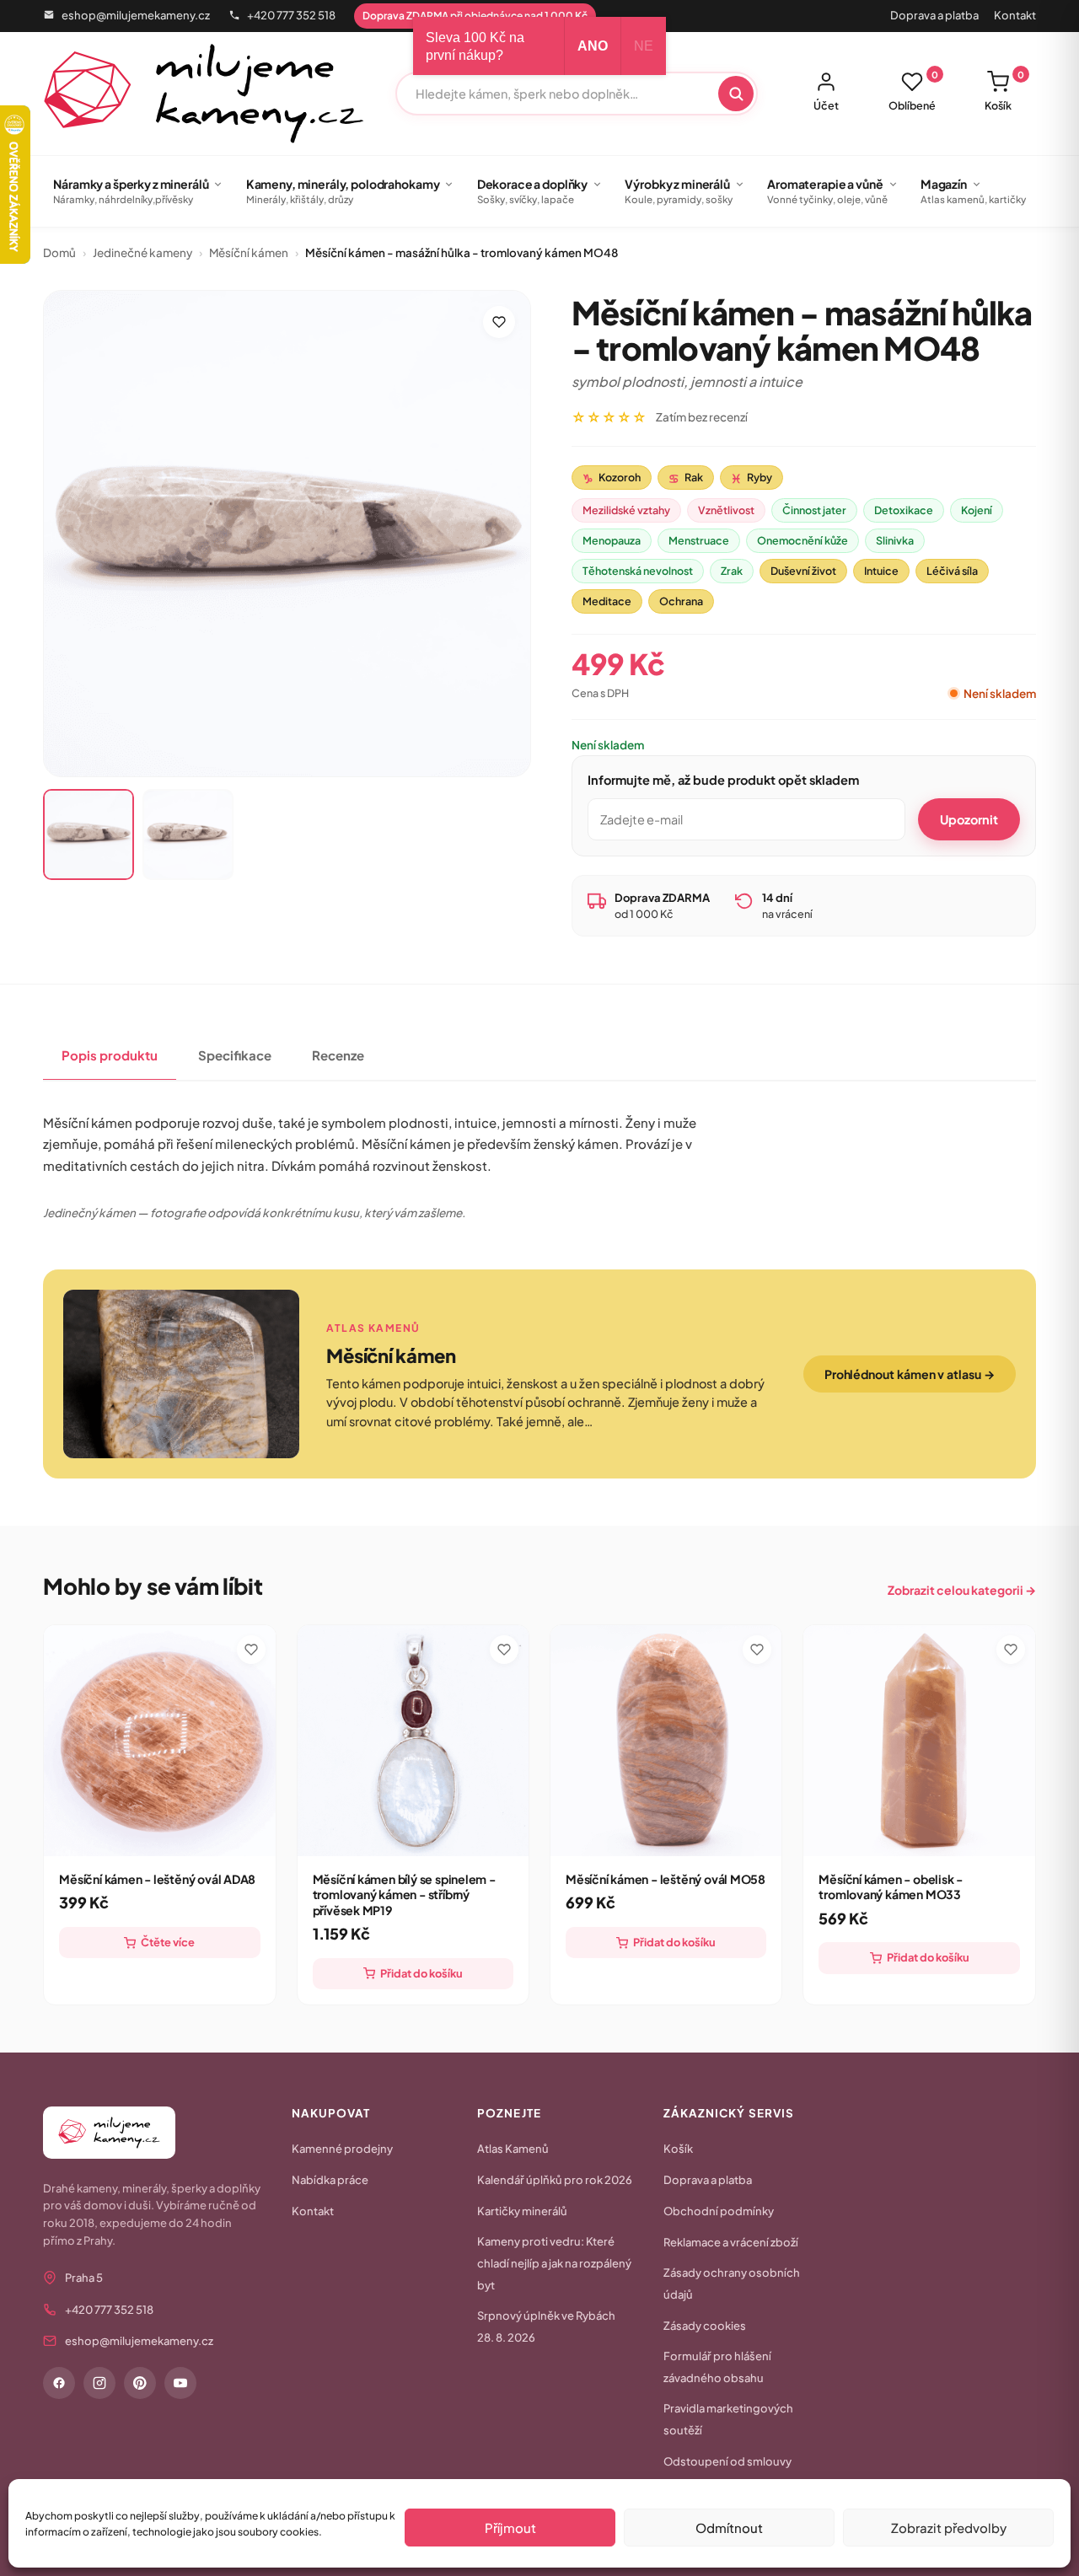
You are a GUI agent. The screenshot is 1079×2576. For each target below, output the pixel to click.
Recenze (338, 1055)
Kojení (977, 510)
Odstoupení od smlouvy (727, 2461)
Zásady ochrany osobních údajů (732, 2284)
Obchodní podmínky (719, 2211)
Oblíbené (913, 91)
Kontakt (1015, 15)
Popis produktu (110, 1055)
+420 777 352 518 (291, 15)
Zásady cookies (705, 2326)
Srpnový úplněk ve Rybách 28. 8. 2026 (546, 2326)
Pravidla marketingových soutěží (728, 2419)
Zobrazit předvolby (949, 2528)
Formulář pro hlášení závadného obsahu (717, 2367)
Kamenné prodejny (342, 2149)
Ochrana (681, 601)
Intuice (881, 571)
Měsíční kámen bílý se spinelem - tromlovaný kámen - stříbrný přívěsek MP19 (404, 1894)
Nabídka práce (330, 2180)
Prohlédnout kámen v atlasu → (910, 1374)
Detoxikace (904, 510)
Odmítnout (729, 2528)
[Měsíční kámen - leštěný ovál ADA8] (159, 1741)
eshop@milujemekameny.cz (136, 15)
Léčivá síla (952, 571)
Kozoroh (612, 478)
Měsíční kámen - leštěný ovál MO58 (666, 1879)
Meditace (607, 601)
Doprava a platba (934, 15)
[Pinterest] (140, 2383)
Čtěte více (168, 1942)
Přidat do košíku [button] (421, 1973)
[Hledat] (736, 94)
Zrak (732, 571)
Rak (686, 478)
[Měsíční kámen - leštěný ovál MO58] (666, 1741)
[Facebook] (59, 2383)
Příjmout (510, 2528)
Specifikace (235, 1055)
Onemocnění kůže (803, 540)
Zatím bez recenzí (702, 417)
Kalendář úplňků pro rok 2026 (555, 2180)
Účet (826, 105)
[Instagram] (99, 2383)
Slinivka (895, 540)
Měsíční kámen (249, 252)
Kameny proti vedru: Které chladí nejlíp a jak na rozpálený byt (554, 2263)
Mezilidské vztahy (626, 510)
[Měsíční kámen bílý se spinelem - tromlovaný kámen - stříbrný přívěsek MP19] (413, 1741)
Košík (1004, 91)
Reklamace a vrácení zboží (731, 2242)
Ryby (752, 478)
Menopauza (612, 540)
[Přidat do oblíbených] (499, 322)
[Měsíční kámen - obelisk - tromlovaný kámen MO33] (919, 1741)
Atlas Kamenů (513, 2149)
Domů (59, 252)
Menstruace (699, 540)
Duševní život (803, 571)
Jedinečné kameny (142, 252)
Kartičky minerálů (522, 2211)
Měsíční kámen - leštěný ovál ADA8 (157, 1879)
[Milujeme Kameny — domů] (204, 94)
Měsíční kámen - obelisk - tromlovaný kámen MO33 (891, 1886)
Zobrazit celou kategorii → (962, 1590)
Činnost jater (814, 510)
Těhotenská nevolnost (638, 571)
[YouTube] (180, 2383)
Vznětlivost (726, 510)
